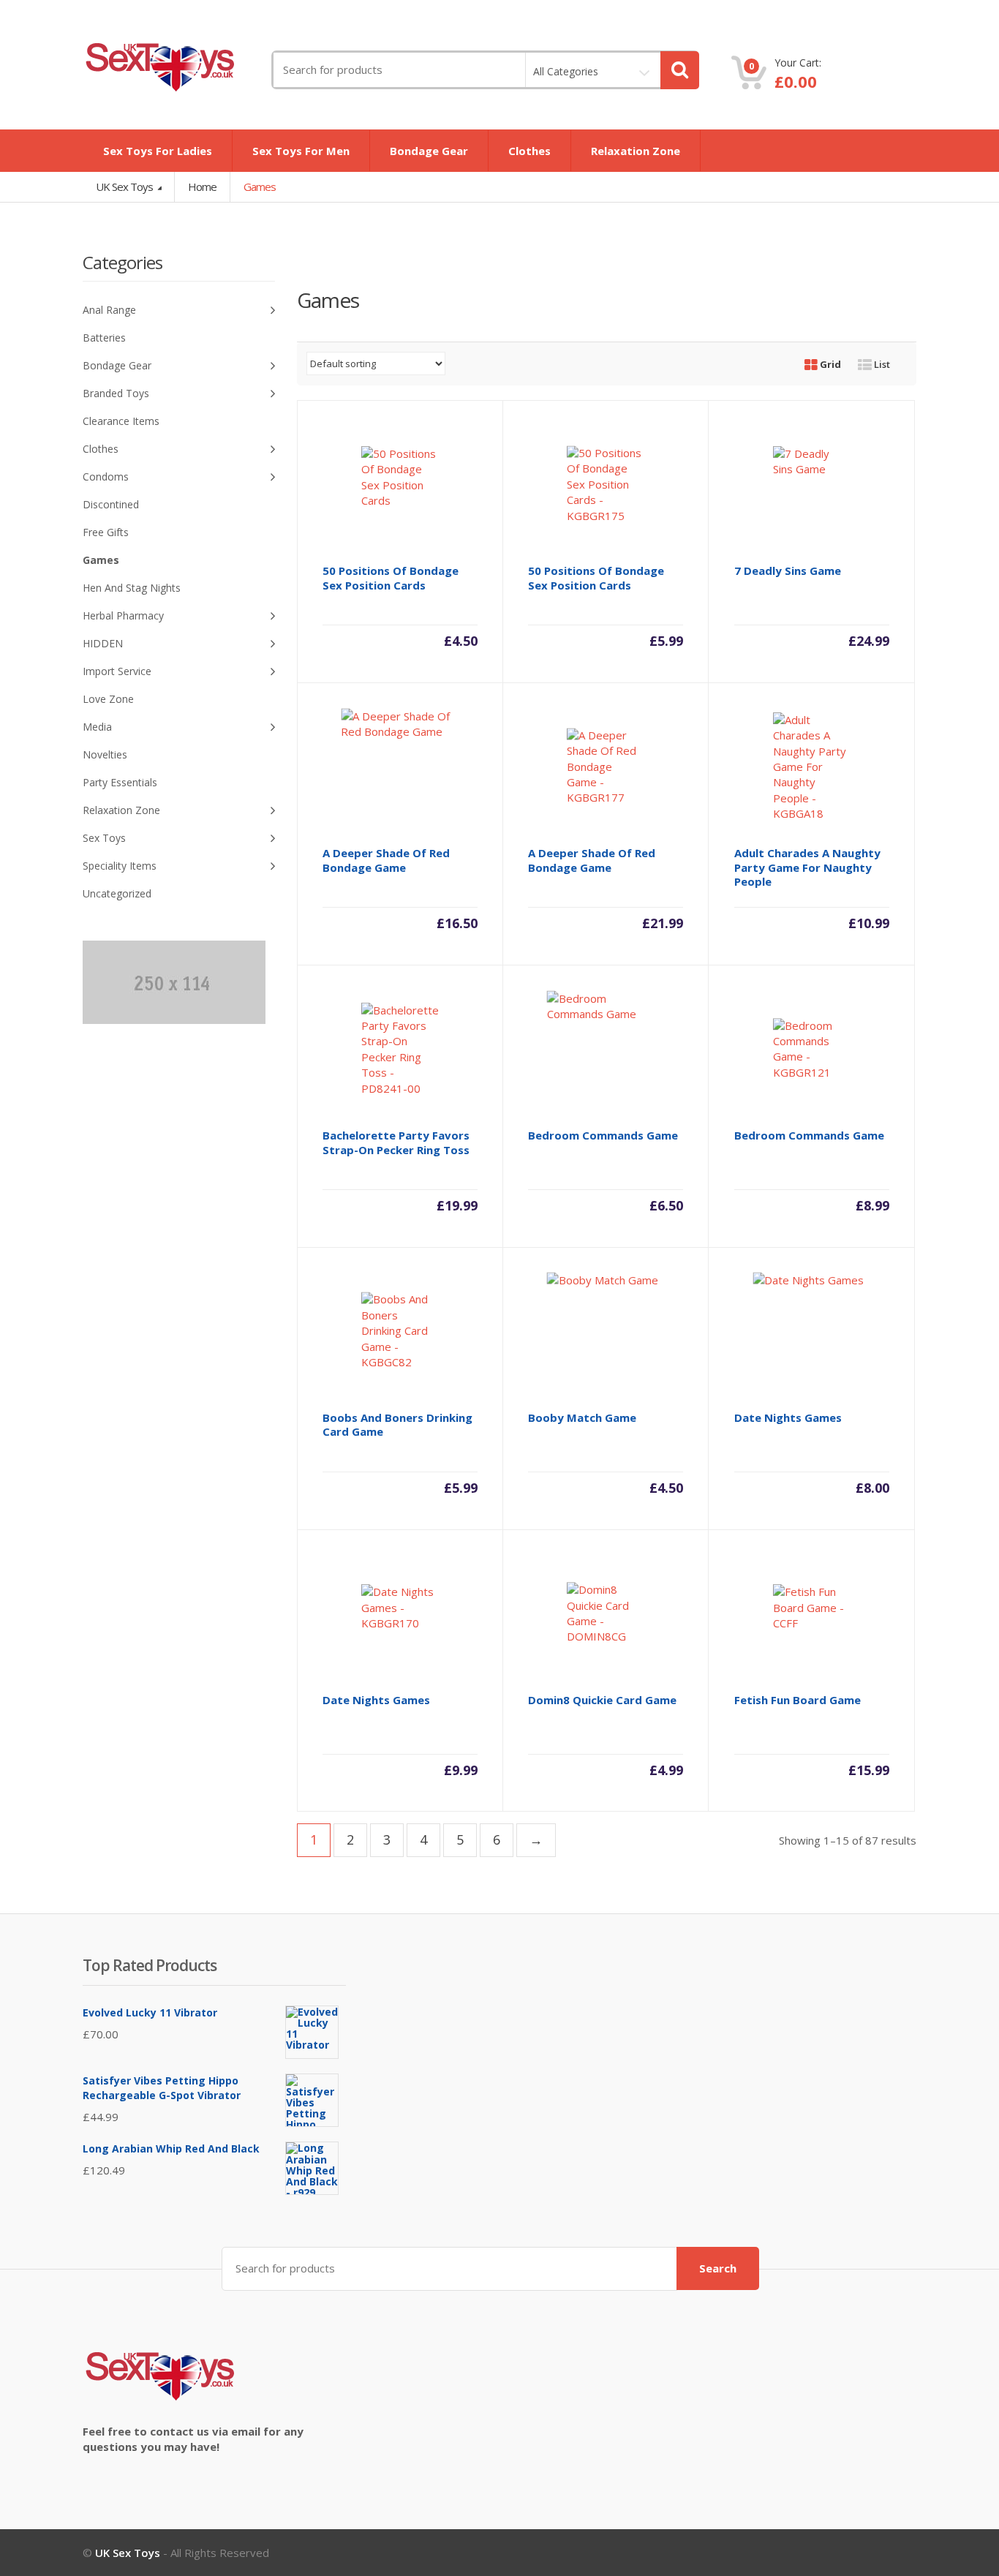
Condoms (106, 477)
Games (101, 560)
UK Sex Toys (125, 187)
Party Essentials (120, 782)
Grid (829, 364)
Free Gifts (106, 532)
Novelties (105, 754)
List (881, 364)
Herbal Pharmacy (123, 615)
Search (718, 2268)
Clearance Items (121, 421)
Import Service (117, 671)
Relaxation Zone (636, 151)
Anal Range (109, 310)
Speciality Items (120, 866)
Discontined (111, 504)
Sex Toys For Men (301, 151)
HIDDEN (103, 643)
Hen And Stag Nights (132, 588)
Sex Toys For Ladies (158, 151)
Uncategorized (117, 893)
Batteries (104, 338)
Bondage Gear (429, 151)
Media (97, 727)
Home (202, 187)
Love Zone (108, 699)
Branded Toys (116, 393)
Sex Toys (104, 838)
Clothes (529, 151)
